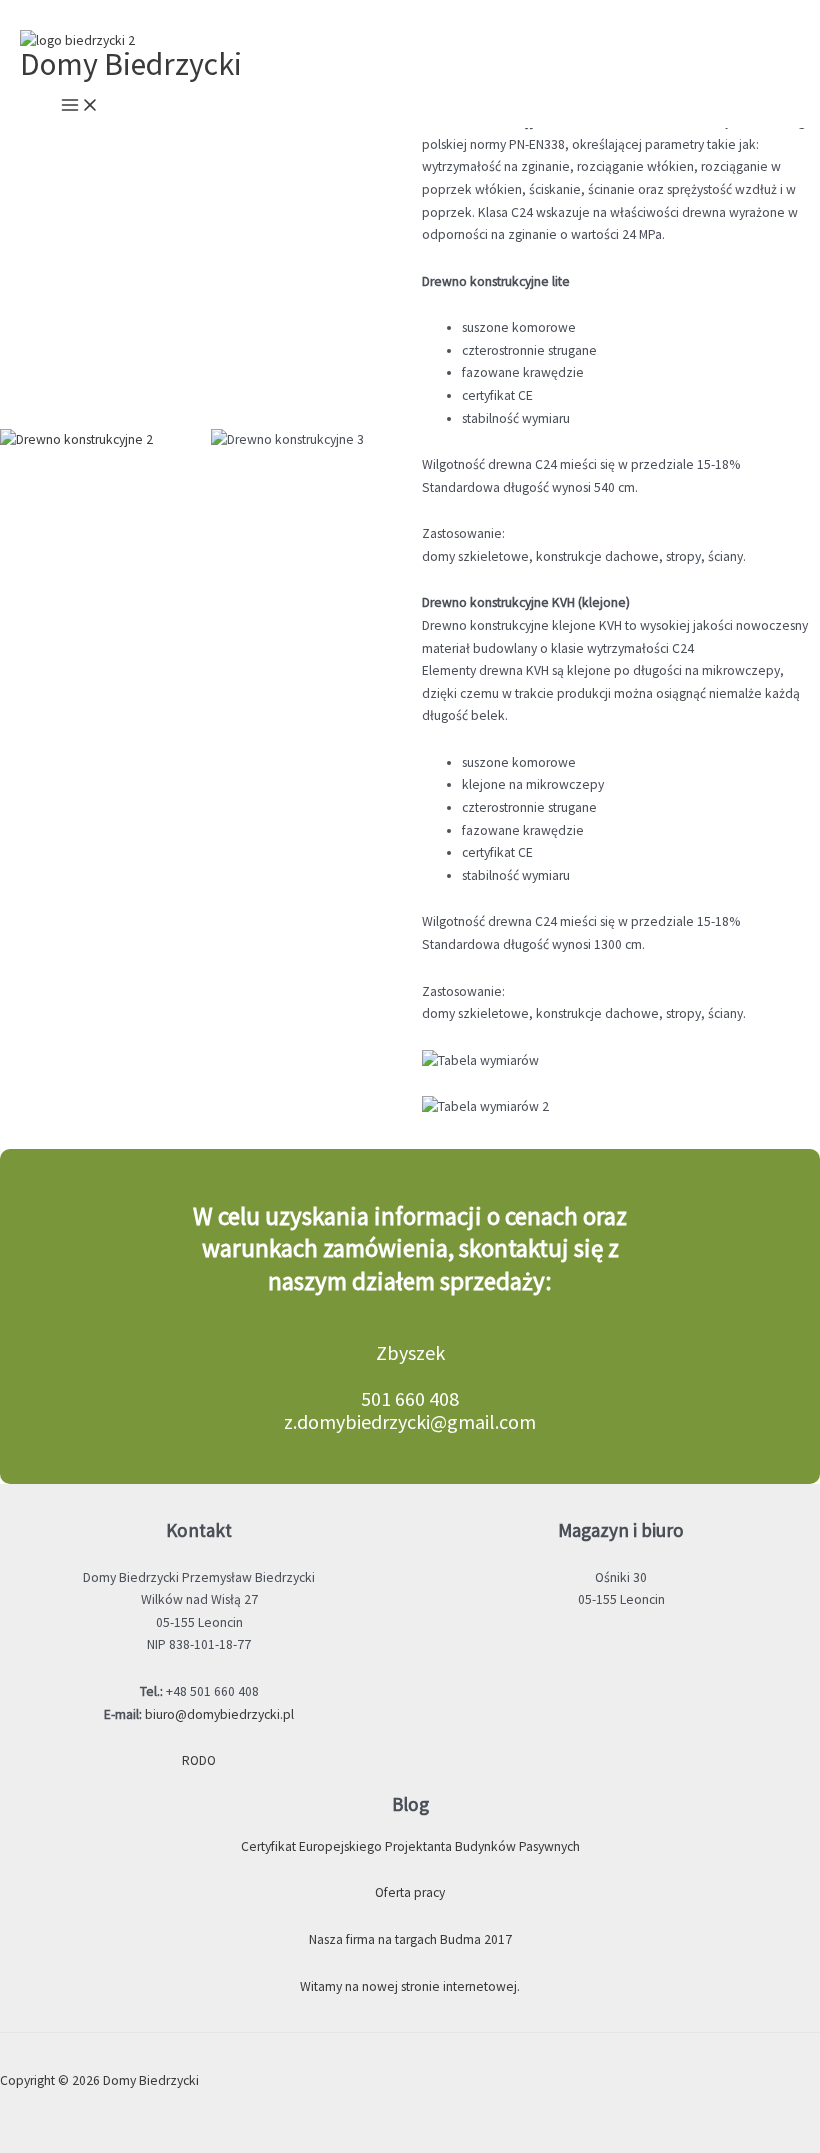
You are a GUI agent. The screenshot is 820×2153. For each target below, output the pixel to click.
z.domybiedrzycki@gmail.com (410, 1421)
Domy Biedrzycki (131, 64)
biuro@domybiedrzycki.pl (219, 1714)
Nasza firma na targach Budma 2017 (410, 1939)
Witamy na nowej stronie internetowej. (410, 1986)
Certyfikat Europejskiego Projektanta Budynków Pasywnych (410, 1846)
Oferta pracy (410, 1892)
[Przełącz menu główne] (80, 106)
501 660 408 (410, 1398)
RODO (199, 1760)
